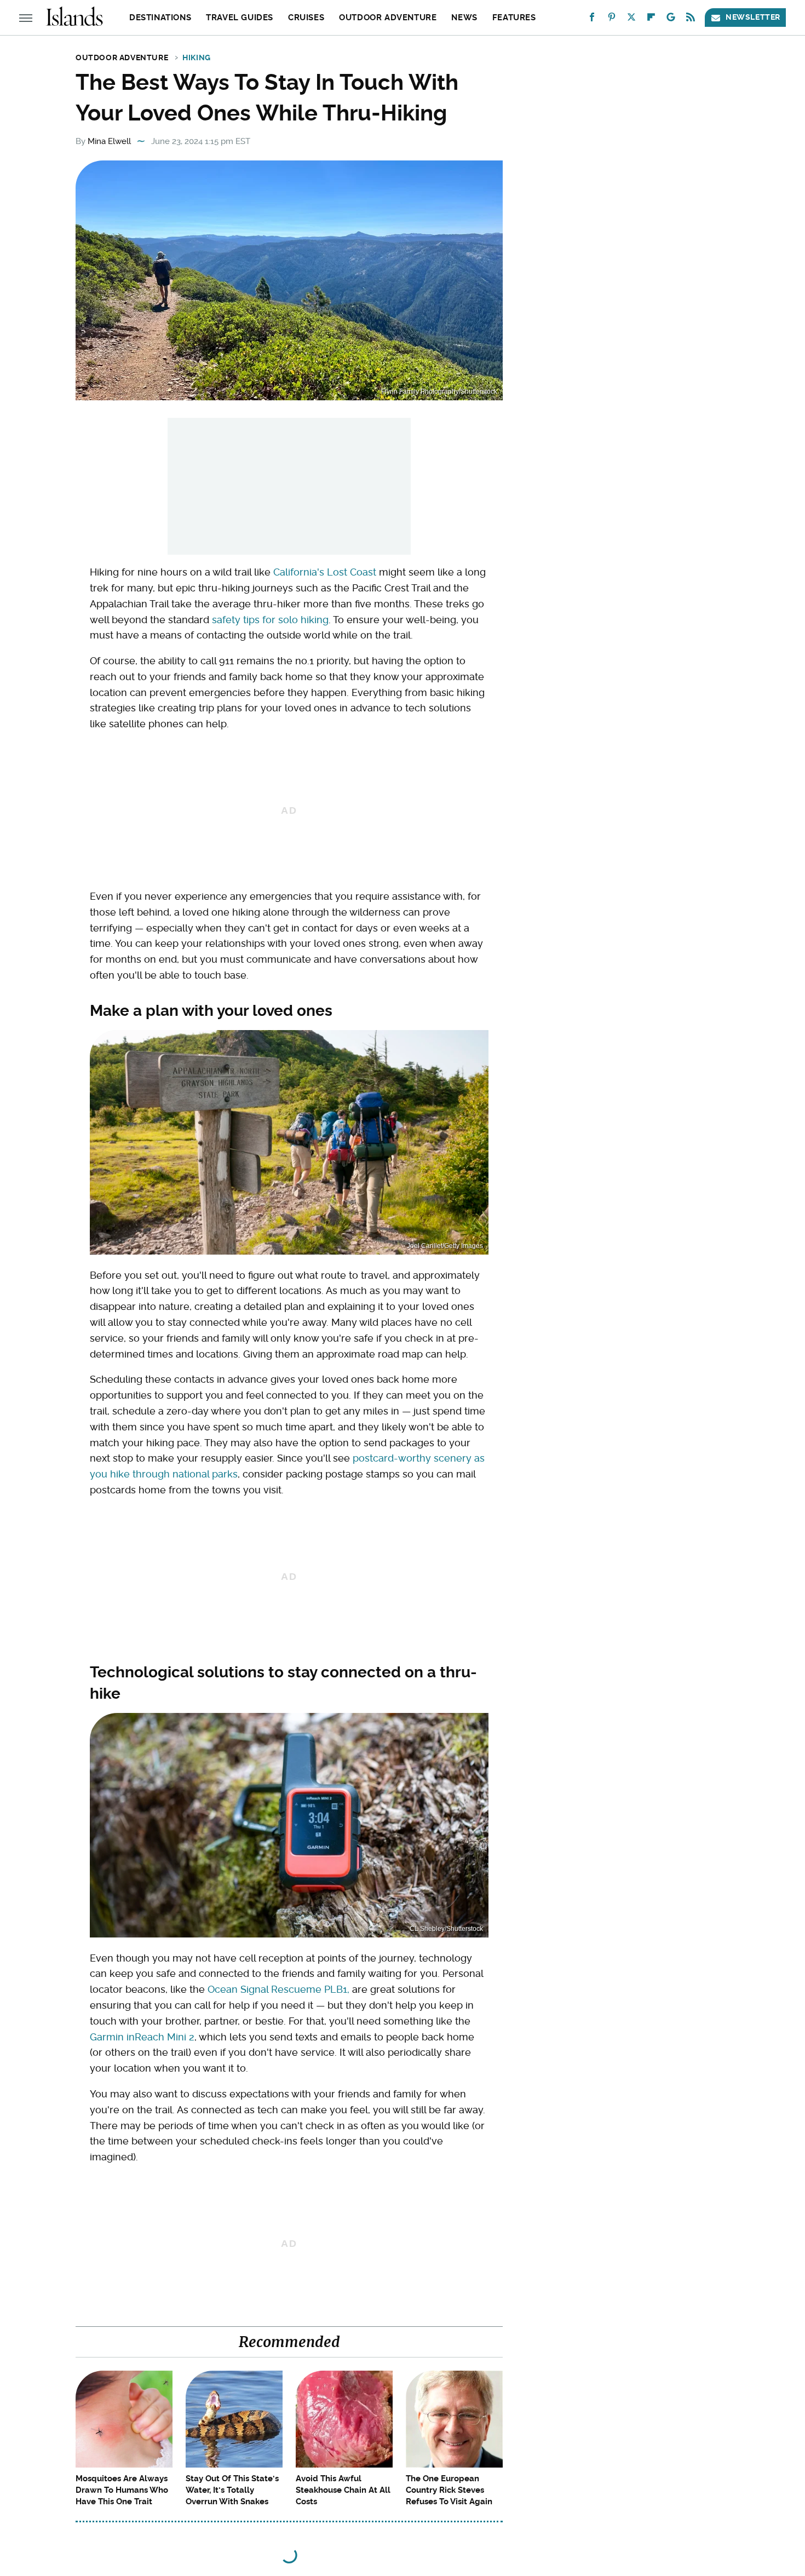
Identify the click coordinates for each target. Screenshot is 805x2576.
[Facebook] (592, 19)
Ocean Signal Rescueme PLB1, (278, 1989)
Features (514, 18)
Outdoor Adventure (388, 18)
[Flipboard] (651, 19)
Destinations (160, 18)
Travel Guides (240, 18)
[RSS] (691, 19)
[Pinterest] (612, 19)
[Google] (671, 19)
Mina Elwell (109, 141)
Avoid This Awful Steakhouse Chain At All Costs (343, 2490)
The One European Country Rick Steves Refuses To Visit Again (449, 2490)
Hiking (197, 58)
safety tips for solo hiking (270, 620)
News (464, 18)
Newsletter (753, 17)
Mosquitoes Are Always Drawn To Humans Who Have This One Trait (122, 2490)
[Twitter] (631, 19)
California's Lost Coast (325, 572)
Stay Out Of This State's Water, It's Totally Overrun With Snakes (232, 2490)
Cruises (306, 18)
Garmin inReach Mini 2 (142, 2037)
